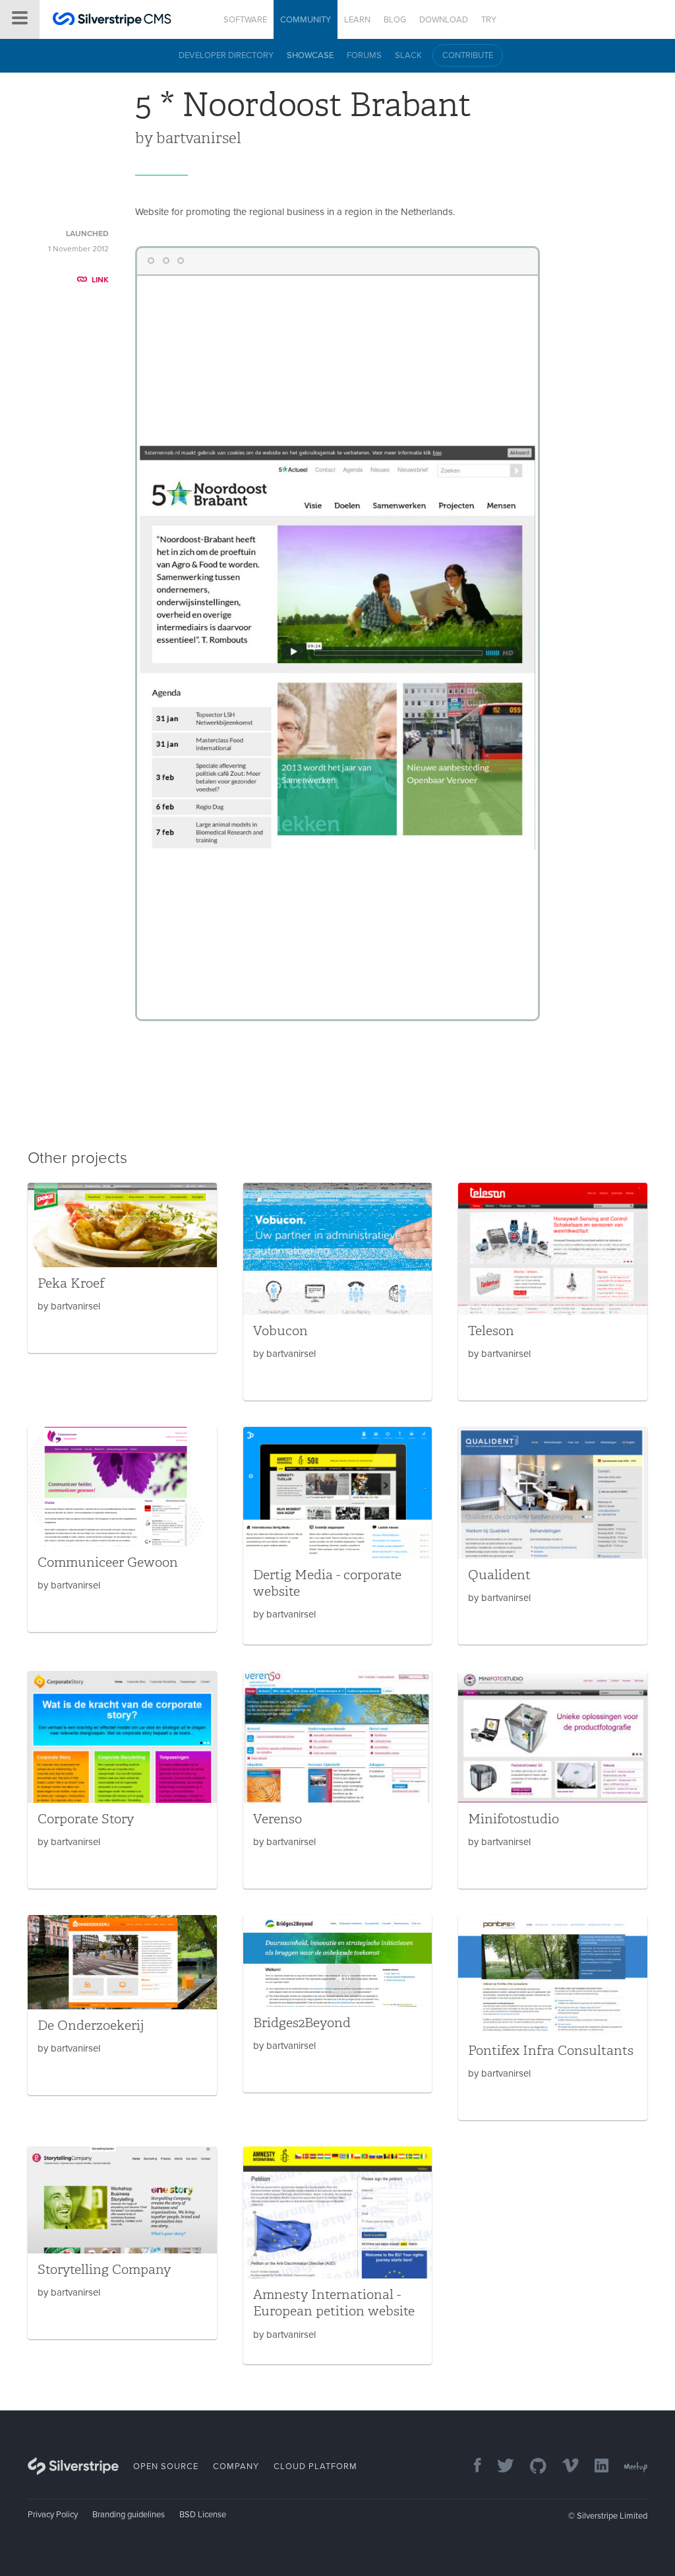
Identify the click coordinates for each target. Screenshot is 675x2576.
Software (245, 20)
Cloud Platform (315, 2466)
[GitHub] (532, 2467)
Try (489, 20)
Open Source (166, 2466)
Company (236, 2466)
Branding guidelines (129, 2515)
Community (306, 20)
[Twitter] (499, 2467)
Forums (364, 55)
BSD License (203, 2515)
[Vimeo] (564, 2467)
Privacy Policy (53, 2515)
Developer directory (226, 55)
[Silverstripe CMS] (112, 21)
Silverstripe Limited (612, 2516)
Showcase (310, 55)
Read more (122, 1268)
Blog (395, 20)
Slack (408, 55)
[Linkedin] (595, 2467)
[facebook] (471, 2467)
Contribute (468, 55)
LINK (100, 280)
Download (444, 20)
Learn (357, 20)
